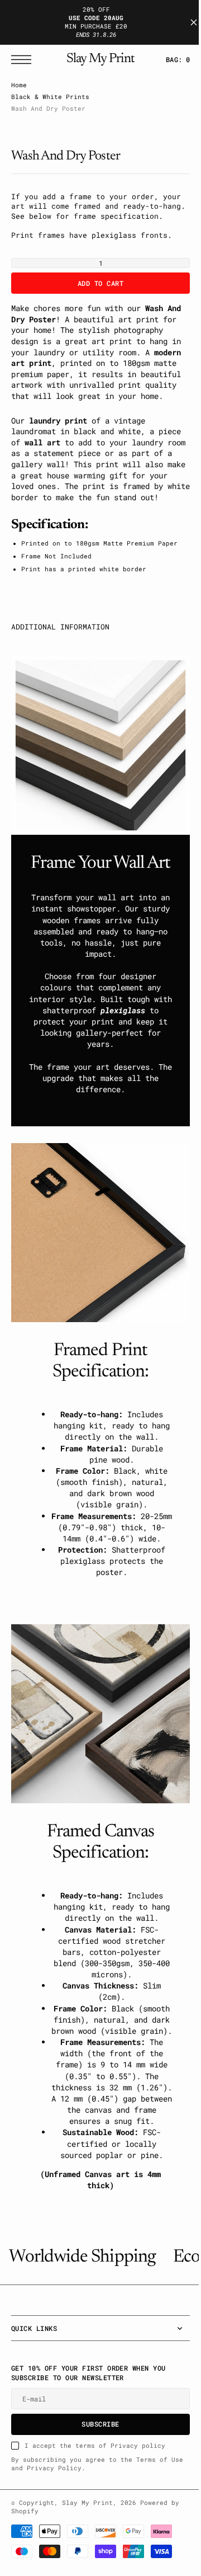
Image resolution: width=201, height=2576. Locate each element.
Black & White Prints (50, 97)
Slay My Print (87, 2565)
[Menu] (24, 60)
